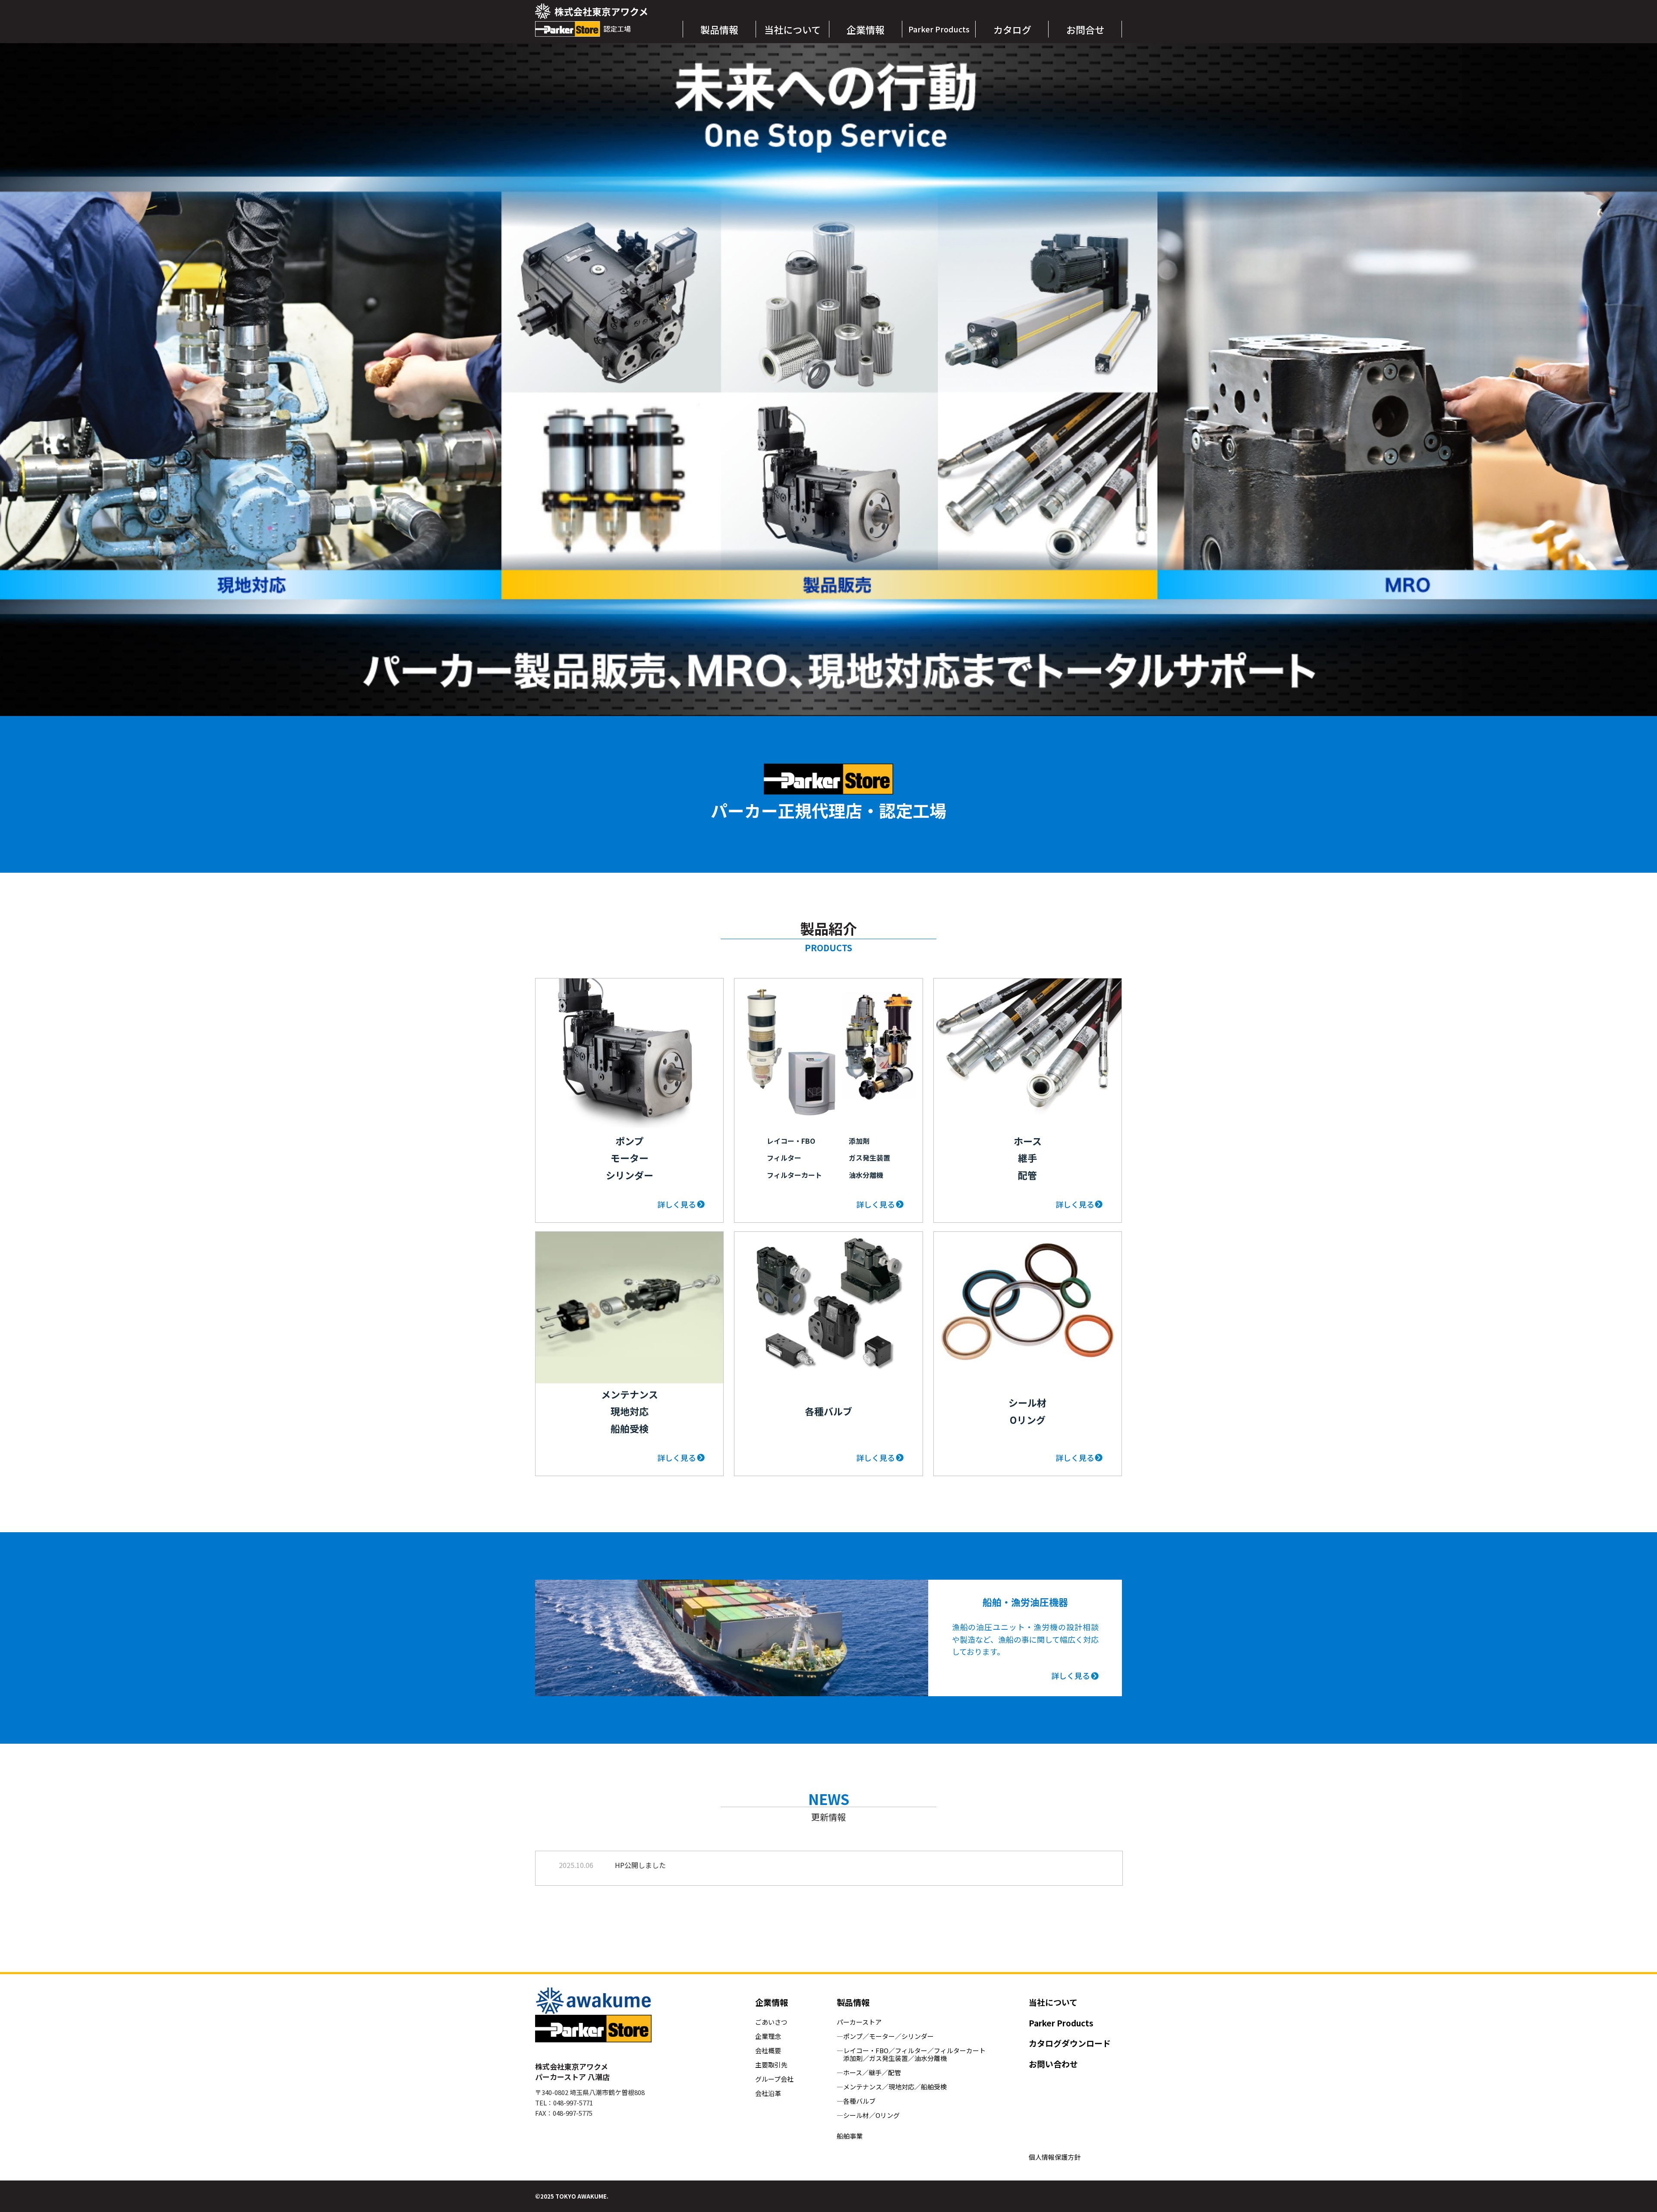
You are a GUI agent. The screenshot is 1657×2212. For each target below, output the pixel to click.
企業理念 (768, 2036)
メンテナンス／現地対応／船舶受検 (895, 2087)
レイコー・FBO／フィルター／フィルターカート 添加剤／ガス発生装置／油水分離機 (911, 2054)
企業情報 (772, 2002)
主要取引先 (771, 2065)
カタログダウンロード (1070, 2043)
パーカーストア (859, 2022)
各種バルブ (859, 2101)
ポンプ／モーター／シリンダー (888, 2036)
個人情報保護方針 (1055, 2157)
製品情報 (853, 2002)
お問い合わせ (1053, 2064)
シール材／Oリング (871, 2115)
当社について (1053, 2002)
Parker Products (1061, 2023)
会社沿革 (768, 2093)
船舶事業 (850, 2136)
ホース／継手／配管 (872, 2073)
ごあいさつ (771, 2022)
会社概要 (768, 2051)
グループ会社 (774, 2079)
